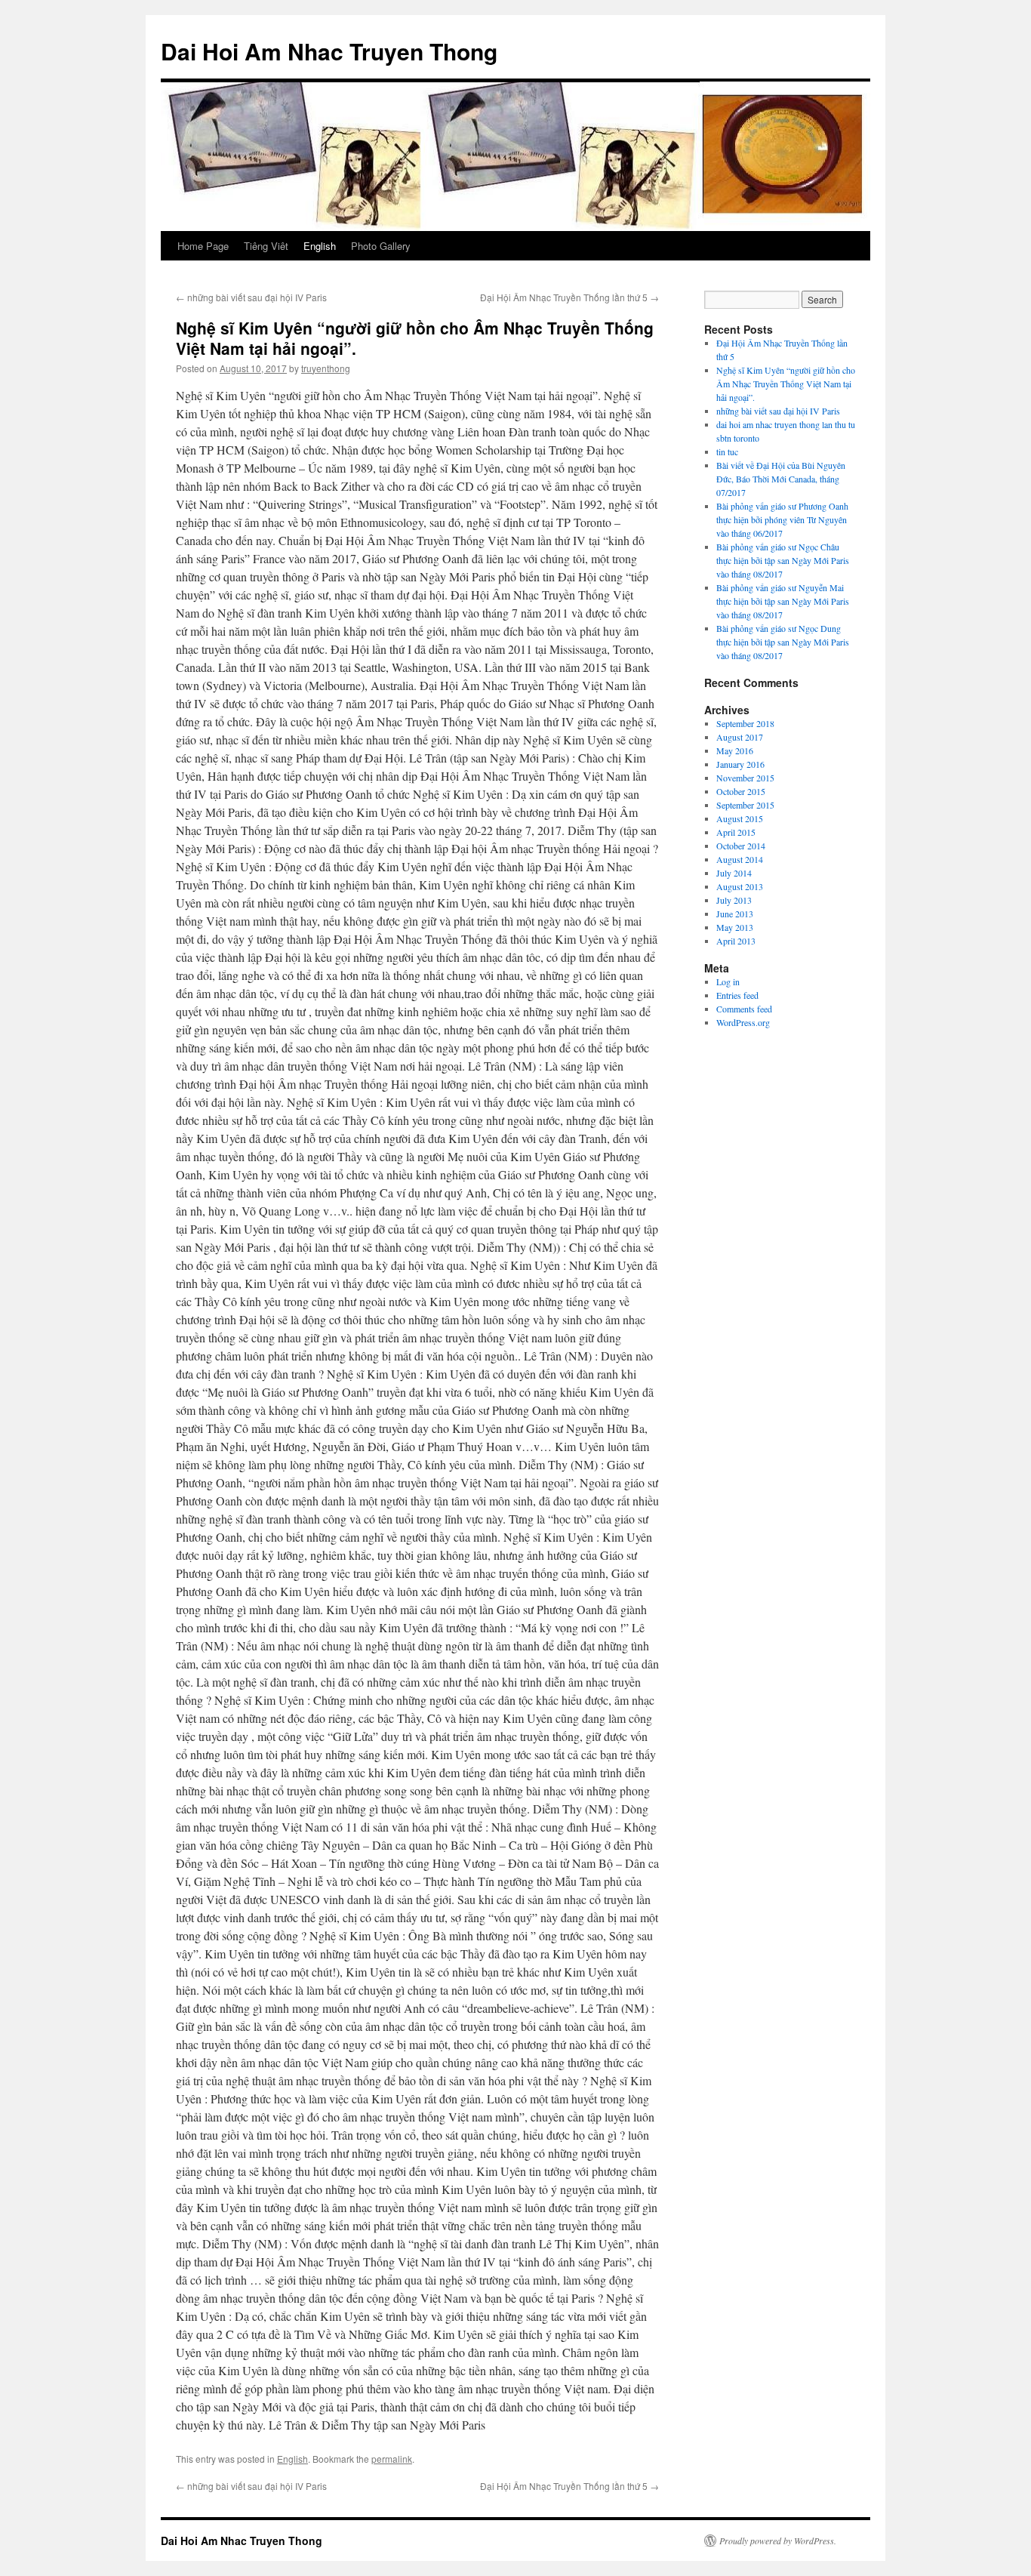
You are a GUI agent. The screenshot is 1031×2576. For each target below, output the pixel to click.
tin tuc (727, 451)
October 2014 (741, 846)
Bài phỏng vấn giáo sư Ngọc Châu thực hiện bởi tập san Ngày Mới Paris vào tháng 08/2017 (783, 560)
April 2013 (736, 941)
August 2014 (740, 859)
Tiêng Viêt (266, 246)
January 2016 (740, 764)
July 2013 (734, 900)
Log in (728, 981)
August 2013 (740, 886)
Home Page (203, 246)
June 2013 (735, 914)
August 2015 (740, 818)
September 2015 (745, 805)
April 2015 (736, 832)
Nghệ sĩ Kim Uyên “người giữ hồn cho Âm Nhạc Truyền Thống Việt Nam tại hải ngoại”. (786, 384)
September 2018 (745, 723)
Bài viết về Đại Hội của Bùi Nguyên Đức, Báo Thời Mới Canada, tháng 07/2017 (781, 479)
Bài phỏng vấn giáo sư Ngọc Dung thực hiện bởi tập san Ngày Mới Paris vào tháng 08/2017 (783, 642)
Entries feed (737, 995)
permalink (392, 2459)
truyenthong (326, 368)
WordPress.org (743, 1022)
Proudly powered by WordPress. (778, 2541)
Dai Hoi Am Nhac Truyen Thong (329, 51)
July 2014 (734, 873)
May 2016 (735, 750)
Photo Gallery (381, 246)
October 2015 (741, 791)
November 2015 (745, 778)
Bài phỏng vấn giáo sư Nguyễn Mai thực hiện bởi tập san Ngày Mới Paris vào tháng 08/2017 (783, 601)
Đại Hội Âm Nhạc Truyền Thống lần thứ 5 (569, 297)
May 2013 (735, 927)
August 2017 (740, 737)
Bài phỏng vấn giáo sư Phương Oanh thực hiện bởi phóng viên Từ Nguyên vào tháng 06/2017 (782, 519)
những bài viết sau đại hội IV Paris (251, 297)
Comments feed (744, 1009)
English (320, 246)
